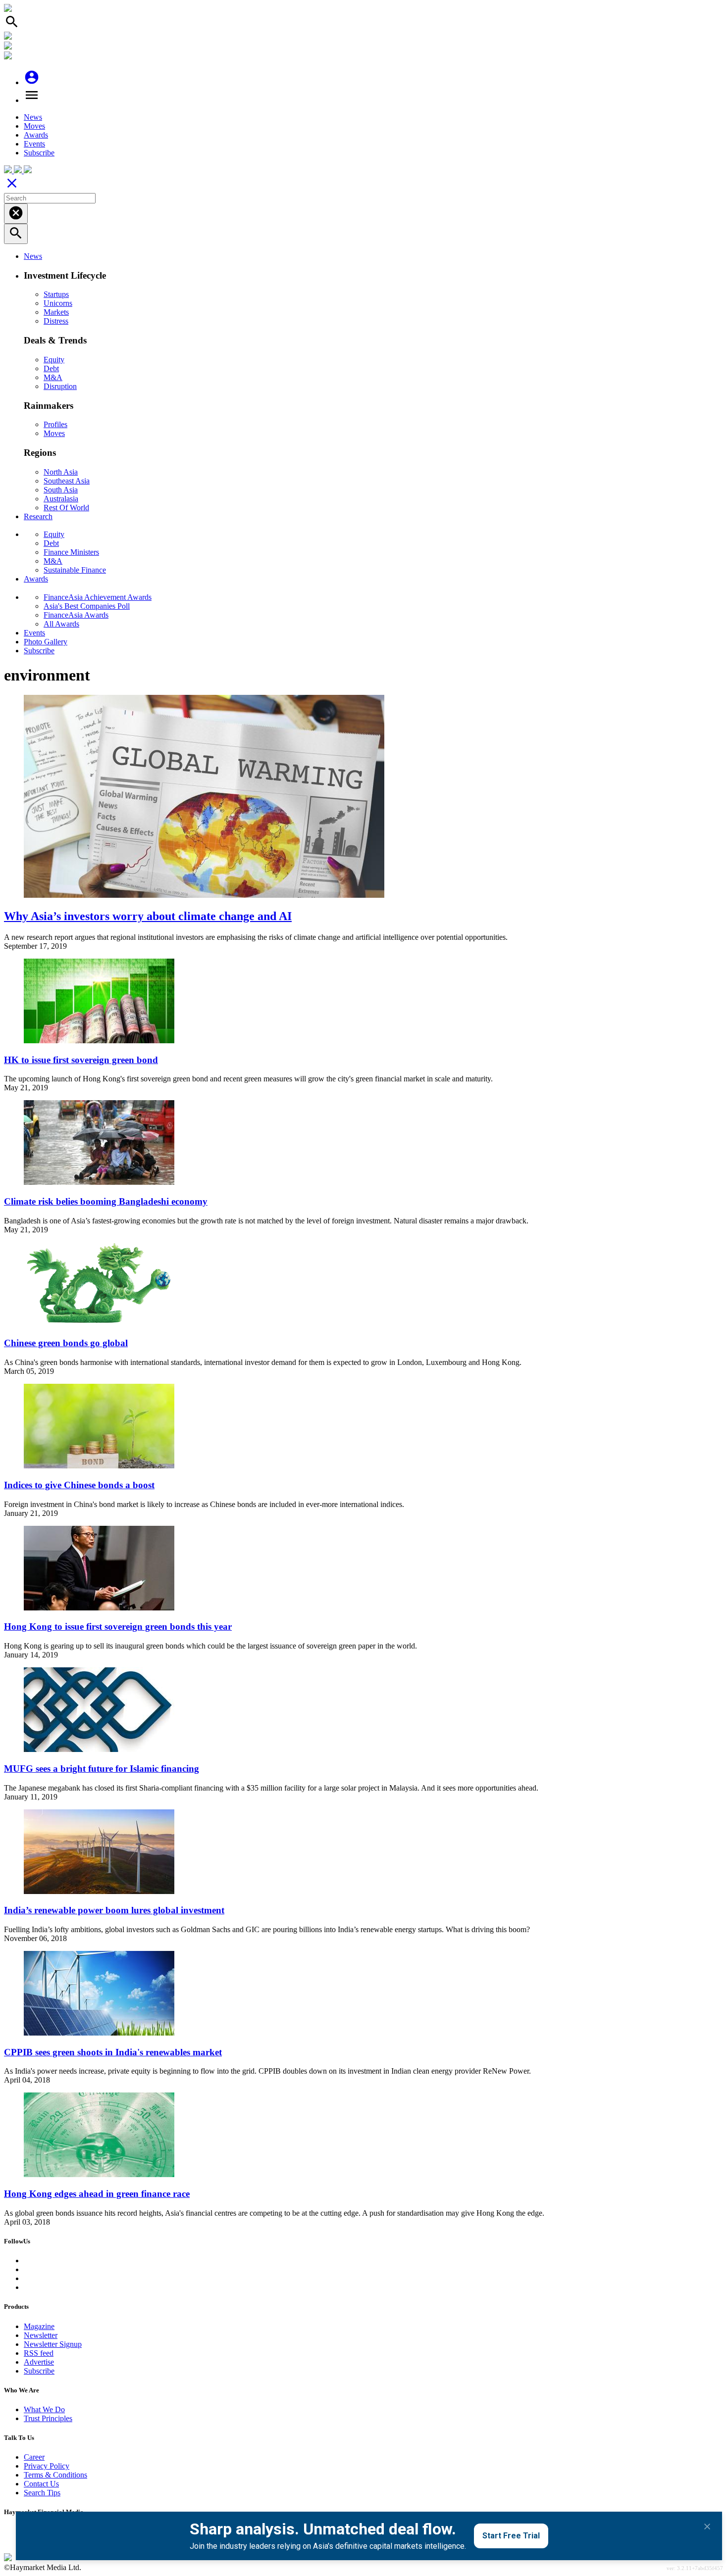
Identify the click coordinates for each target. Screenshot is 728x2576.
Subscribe (39, 153)
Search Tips (42, 2493)
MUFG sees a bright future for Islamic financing (102, 1769)
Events (34, 144)
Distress (56, 321)
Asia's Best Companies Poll (87, 606)
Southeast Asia (67, 481)
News (33, 117)
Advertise (39, 2362)
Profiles (55, 424)
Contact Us (41, 2484)
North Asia (61, 472)
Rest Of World (66, 508)
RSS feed (39, 2353)
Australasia (61, 499)
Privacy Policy (47, 2466)
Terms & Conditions (55, 2475)
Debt (51, 368)
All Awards (61, 624)
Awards (36, 135)
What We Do (44, 2409)
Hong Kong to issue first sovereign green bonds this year (118, 1627)
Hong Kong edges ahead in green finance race (97, 2194)
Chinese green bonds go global (66, 1343)
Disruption (60, 386)
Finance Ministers (71, 552)
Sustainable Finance (75, 570)
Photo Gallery (46, 642)
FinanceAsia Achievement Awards (98, 597)
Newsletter (41, 2335)
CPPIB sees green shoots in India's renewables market (113, 2052)
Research (38, 516)
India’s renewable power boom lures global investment (114, 1910)
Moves (34, 126)
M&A (53, 377)
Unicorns (58, 303)
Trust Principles (48, 2418)
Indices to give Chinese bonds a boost (79, 1485)
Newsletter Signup (53, 2344)
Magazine (39, 2326)
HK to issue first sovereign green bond (81, 1060)
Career (34, 2457)
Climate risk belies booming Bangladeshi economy (106, 1201)
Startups (56, 294)
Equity (54, 360)
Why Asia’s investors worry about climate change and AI (148, 916)
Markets (56, 312)
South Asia (61, 490)
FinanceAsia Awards (76, 615)
